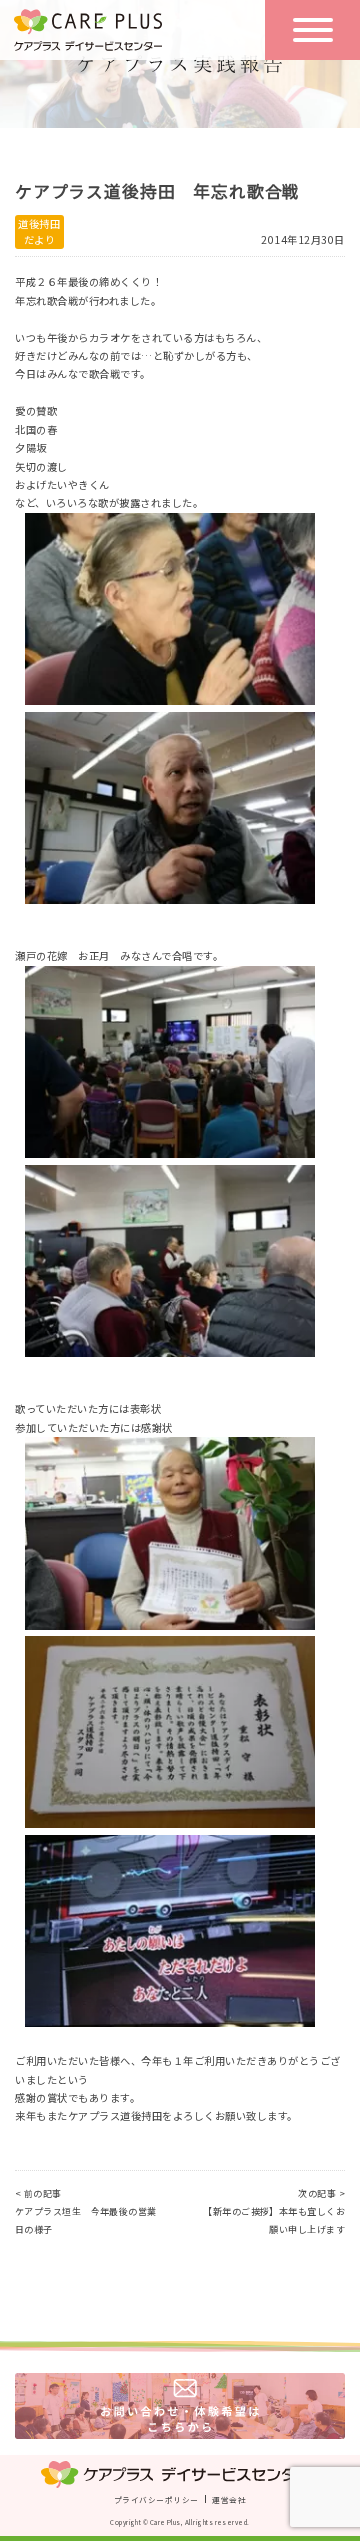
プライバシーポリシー (156, 2499)
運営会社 (229, 2499)
